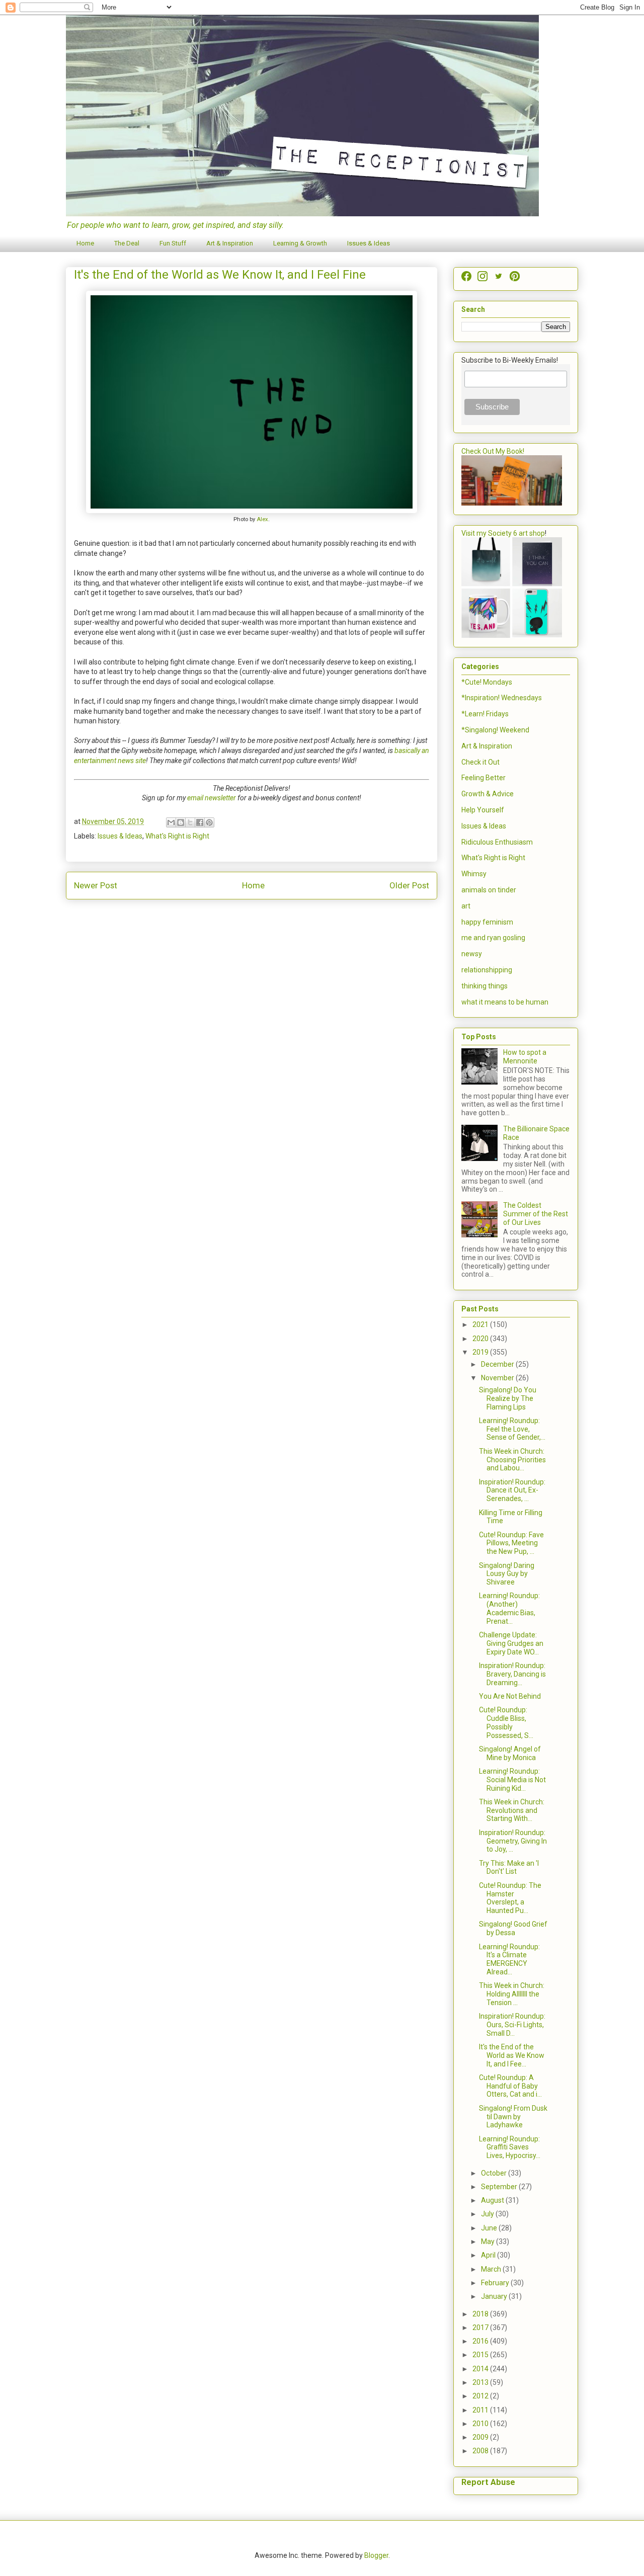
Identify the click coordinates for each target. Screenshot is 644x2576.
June (490, 2228)
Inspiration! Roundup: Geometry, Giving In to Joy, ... (513, 1841)
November (498, 1378)
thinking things (485, 986)
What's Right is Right (177, 836)
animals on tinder (489, 890)
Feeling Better (484, 778)
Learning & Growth (300, 243)
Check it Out (480, 762)
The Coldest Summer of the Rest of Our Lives (536, 1214)
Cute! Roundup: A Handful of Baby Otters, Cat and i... (510, 2086)
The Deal (127, 243)
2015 (481, 2355)
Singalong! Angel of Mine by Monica (510, 1753)
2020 (481, 1339)
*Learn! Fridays (485, 714)
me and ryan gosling (493, 938)
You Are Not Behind (510, 1696)
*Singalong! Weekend (495, 730)
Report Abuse (488, 2482)
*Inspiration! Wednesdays (502, 698)
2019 (481, 1352)
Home (85, 243)
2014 (481, 2369)
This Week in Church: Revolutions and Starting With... (512, 1810)
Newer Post (96, 885)
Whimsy (474, 874)
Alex (262, 519)
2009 (481, 2437)
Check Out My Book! (493, 451)
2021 (481, 1324)
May (489, 2241)
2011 (481, 2410)
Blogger (376, 2555)
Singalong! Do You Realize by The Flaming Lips (508, 1398)
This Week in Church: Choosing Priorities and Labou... (512, 1460)
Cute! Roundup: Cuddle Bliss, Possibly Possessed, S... (506, 1722)
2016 (481, 2341)
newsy (472, 954)
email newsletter (212, 798)
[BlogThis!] (181, 822)
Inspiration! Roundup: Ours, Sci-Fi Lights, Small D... (512, 2025)
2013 (481, 2382)
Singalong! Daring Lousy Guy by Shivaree (507, 1574)
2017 (481, 2328)
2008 (481, 2451)
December (498, 1364)
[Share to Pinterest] (209, 822)
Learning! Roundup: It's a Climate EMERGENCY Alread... (509, 1959)
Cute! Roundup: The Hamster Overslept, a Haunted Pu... (510, 1898)
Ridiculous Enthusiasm (497, 842)
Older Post (409, 885)
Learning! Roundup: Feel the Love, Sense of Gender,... (512, 1429)
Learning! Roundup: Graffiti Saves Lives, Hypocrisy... (510, 2147)
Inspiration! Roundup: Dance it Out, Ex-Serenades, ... (512, 1490)
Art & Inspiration (230, 243)
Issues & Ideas (369, 243)
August (493, 2200)
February (496, 2283)
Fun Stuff (173, 243)
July (488, 2214)
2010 (481, 2424)
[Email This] (171, 822)
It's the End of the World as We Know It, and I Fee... (512, 2055)
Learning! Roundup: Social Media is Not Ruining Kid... (512, 1780)
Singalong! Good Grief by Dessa (513, 1928)
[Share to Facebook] (200, 822)
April (489, 2255)
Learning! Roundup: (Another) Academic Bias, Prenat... (509, 1608)
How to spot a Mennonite (525, 1057)
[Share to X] (190, 822)
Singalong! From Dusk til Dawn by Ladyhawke (513, 2117)
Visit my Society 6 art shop (503, 533)
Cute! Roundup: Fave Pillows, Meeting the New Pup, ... (511, 1543)
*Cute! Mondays (487, 682)
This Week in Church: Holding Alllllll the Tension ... (512, 1994)
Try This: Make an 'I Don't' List (509, 1867)
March (492, 2269)
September (500, 2187)
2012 (481, 2396)
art (466, 906)
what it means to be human (505, 1002)
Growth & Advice (488, 794)
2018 (481, 2314)
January (495, 2296)
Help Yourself (483, 810)
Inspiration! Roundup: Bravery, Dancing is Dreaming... (512, 1674)
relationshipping (487, 970)
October (495, 2173)
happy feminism (487, 922)
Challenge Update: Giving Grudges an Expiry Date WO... (511, 1643)
